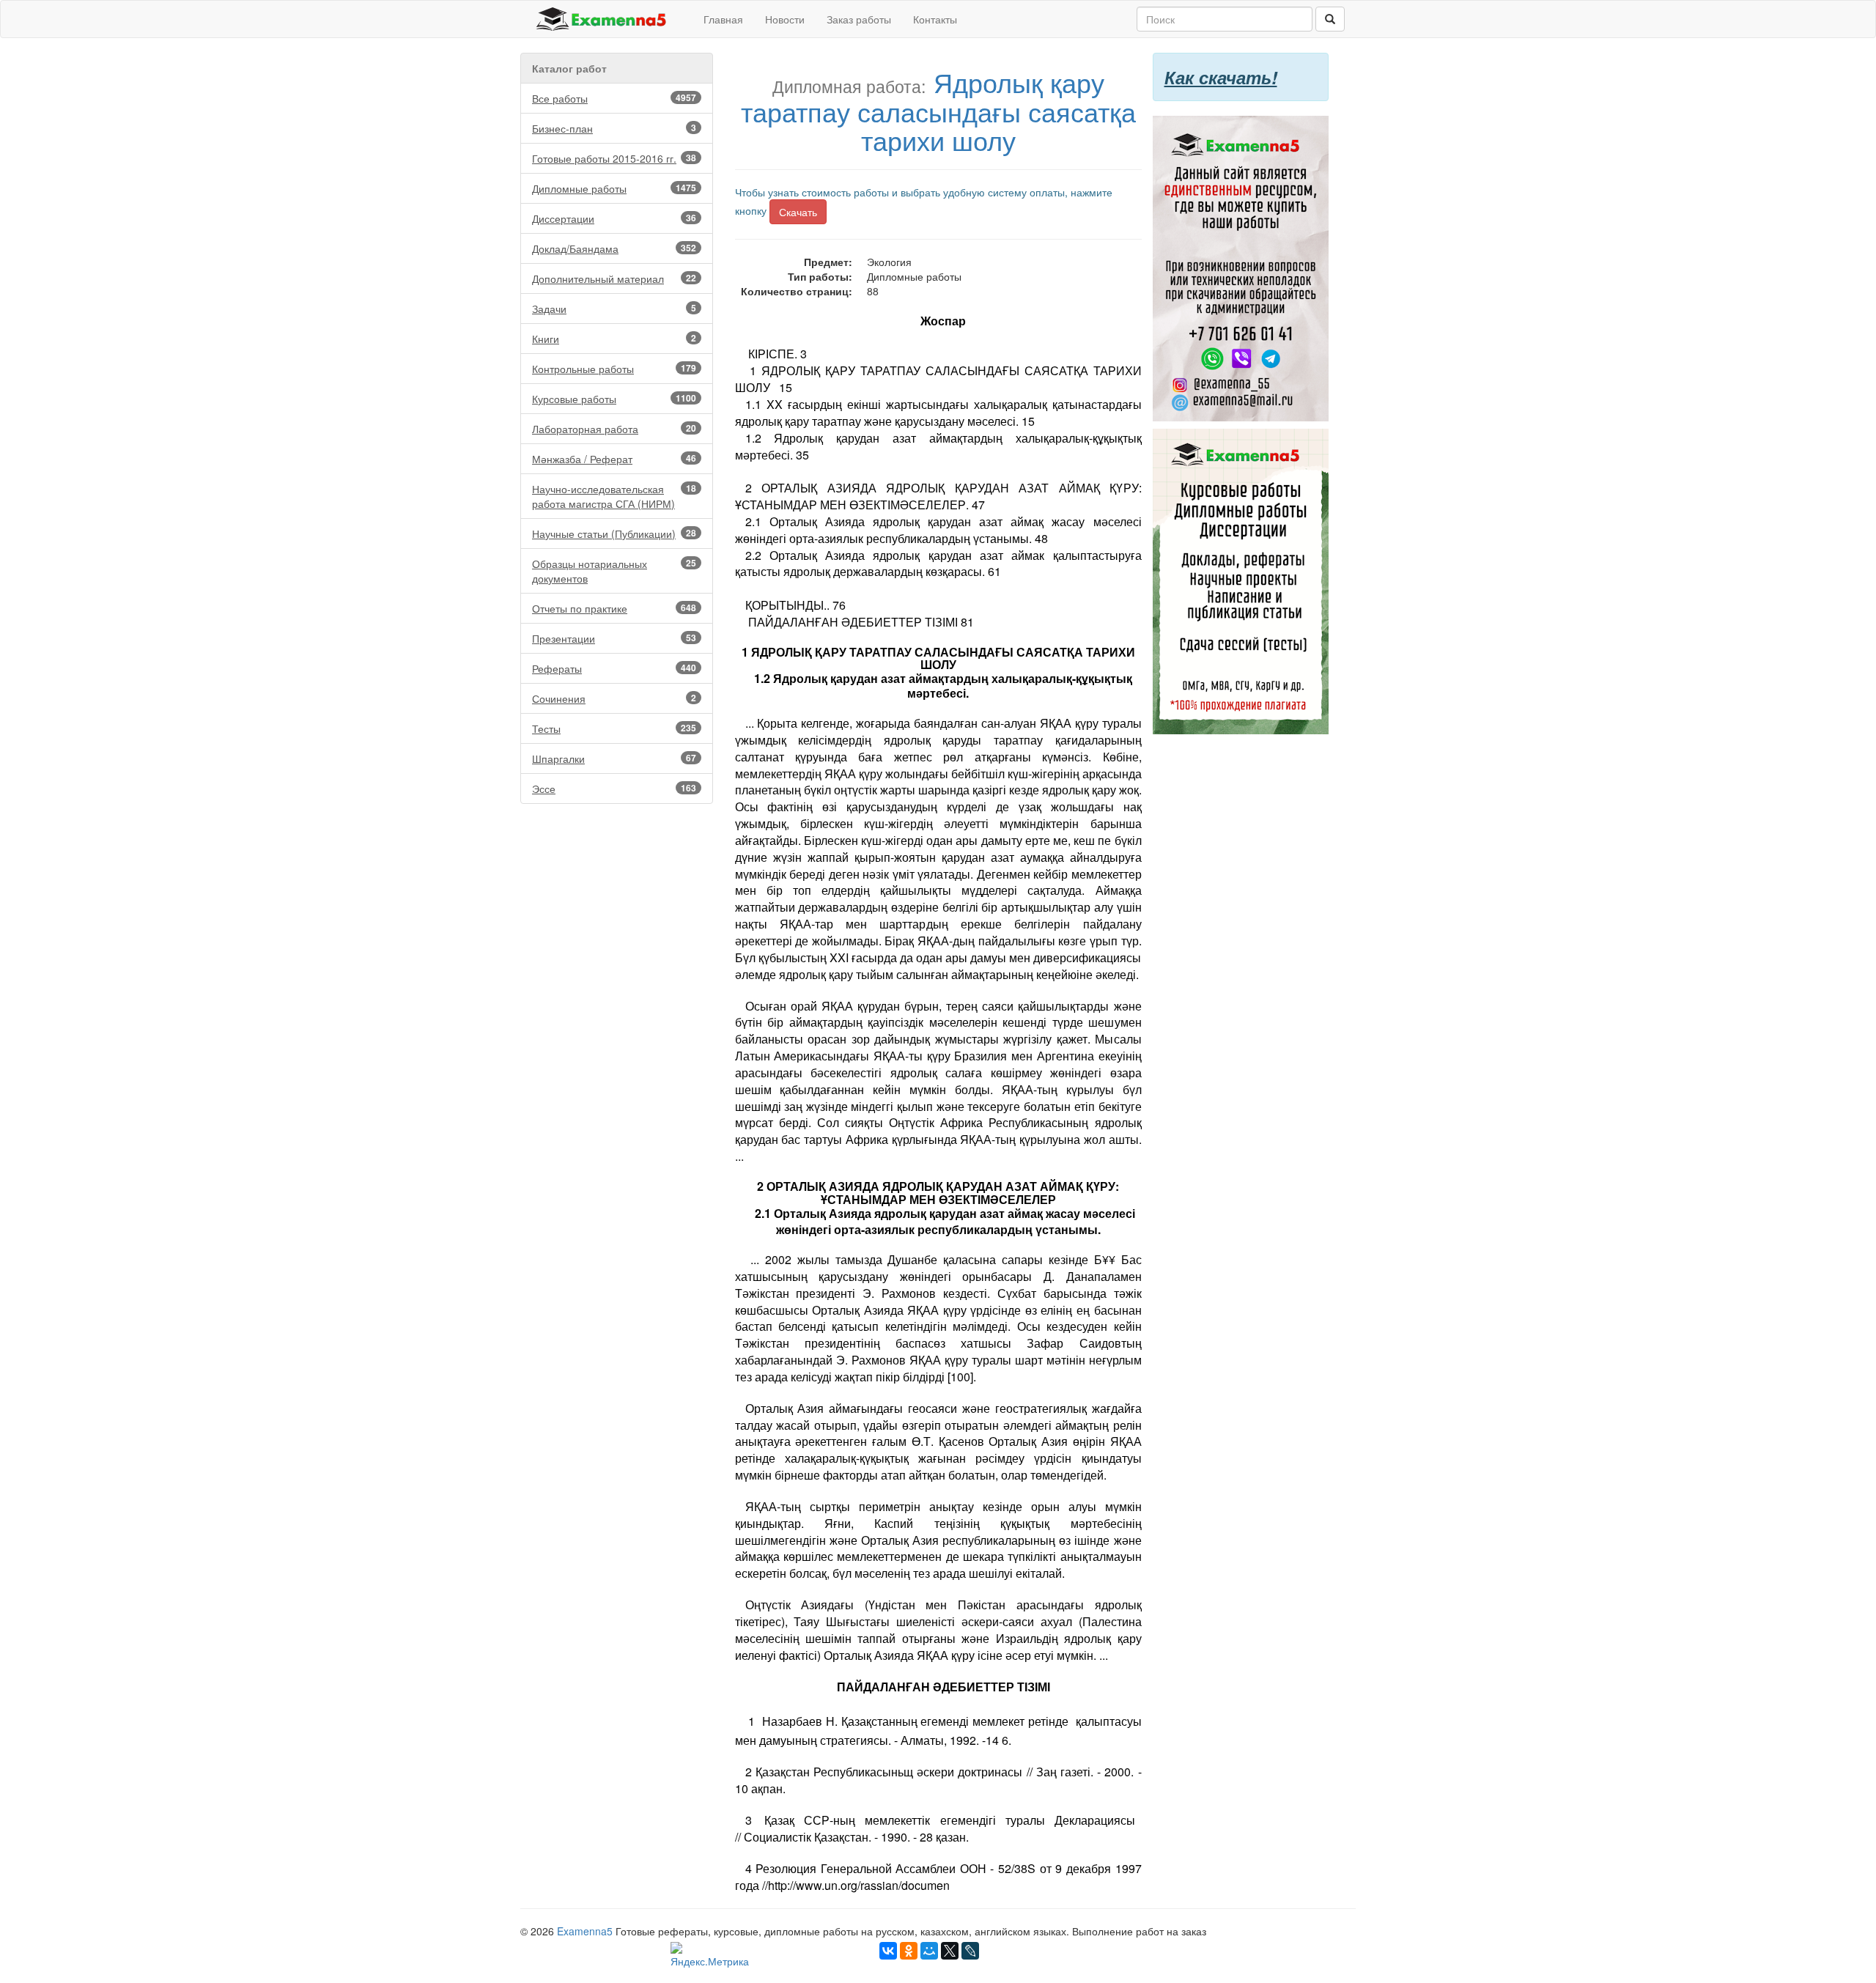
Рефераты (614, 668)
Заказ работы (859, 19)
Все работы (614, 98)
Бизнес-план (614, 128)
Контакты (935, 19)
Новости (785, 19)
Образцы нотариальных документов (614, 571)
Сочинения (614, 698)
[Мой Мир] (929, 1951)
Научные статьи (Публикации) (614, 533)
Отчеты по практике (614, 608)
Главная (723, 19)
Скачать (798, 212)
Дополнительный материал (614, 278)
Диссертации (614, 218)
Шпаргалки (614, 758)
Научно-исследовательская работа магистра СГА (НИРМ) (614, 496)
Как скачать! (1221, 77)
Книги (614, 339)
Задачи (614, 309)
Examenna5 (585, 1931)
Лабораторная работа (614, 429)
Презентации (614, 638)
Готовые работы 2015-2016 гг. (614, 158)
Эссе (614, 789)
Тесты (614, 728)
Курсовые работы (614, 399)
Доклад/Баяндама (614, 248)
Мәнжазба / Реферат (614, 459)
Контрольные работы (614, 369)
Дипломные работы (614, 188)
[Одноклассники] (909, 1951)
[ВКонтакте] (888, 1951)
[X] (950, 1951)
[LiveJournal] (970, 1951)
